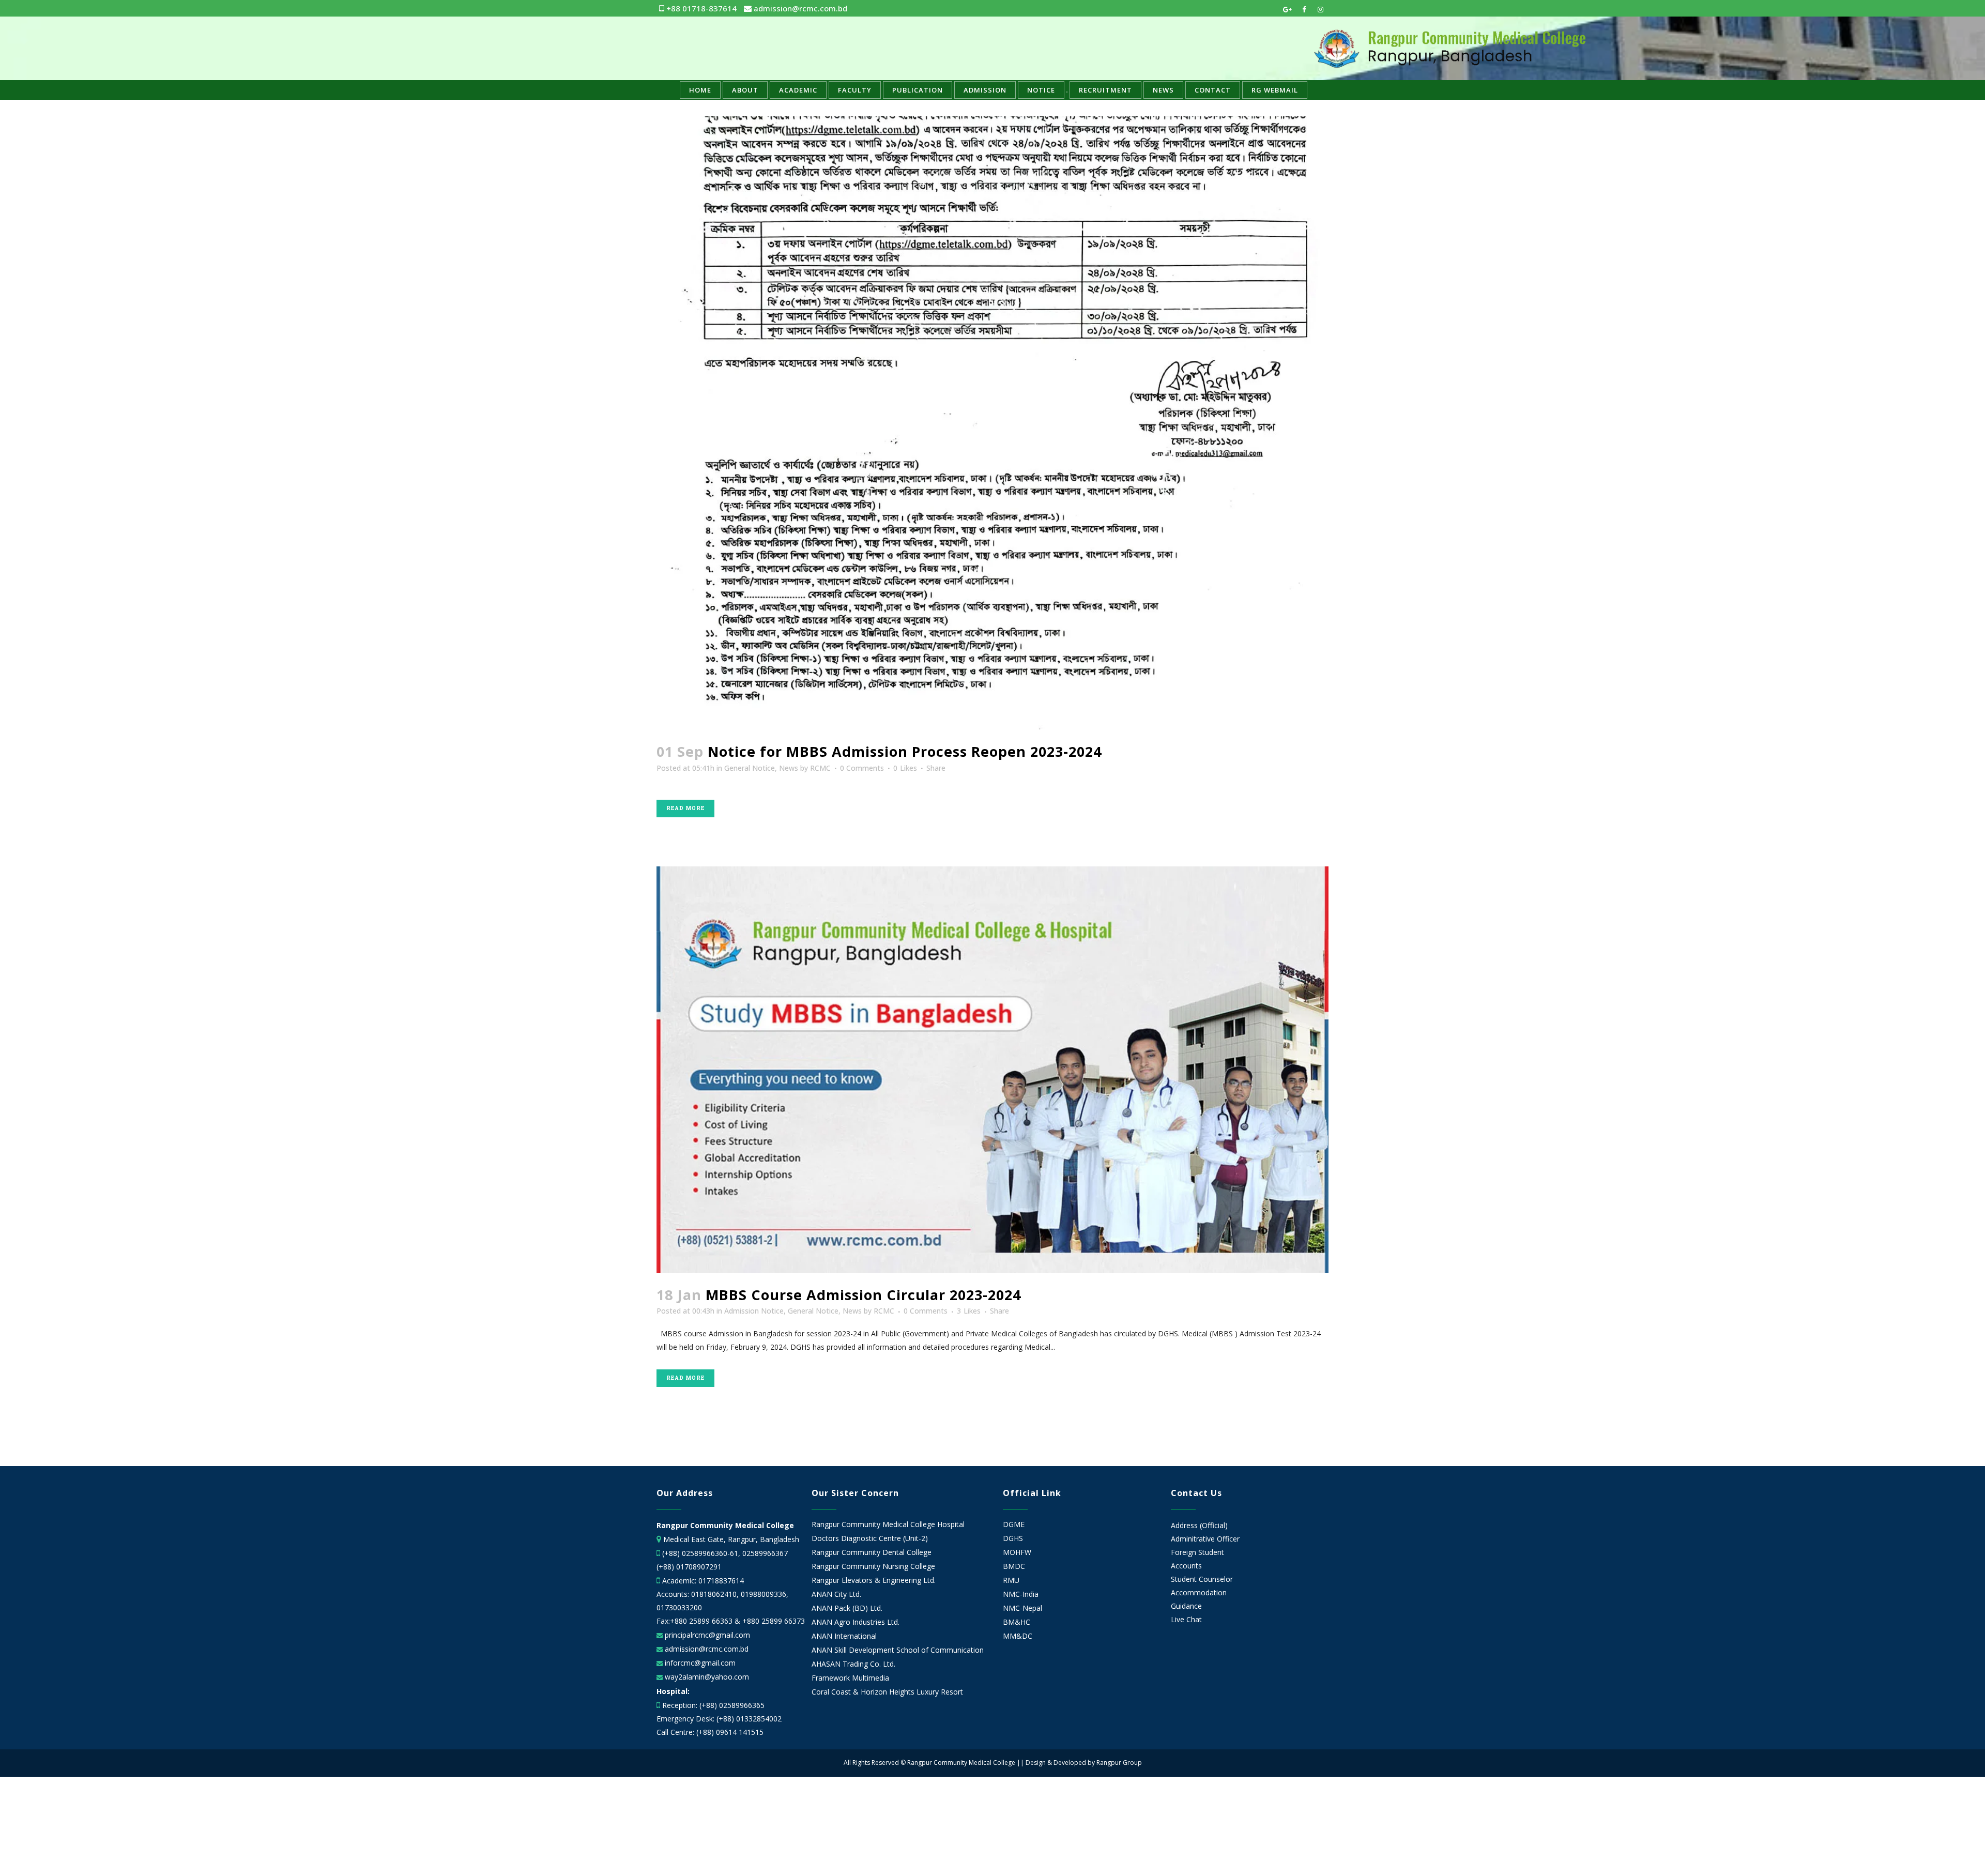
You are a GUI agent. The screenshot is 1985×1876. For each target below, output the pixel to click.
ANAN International (844, 1636)
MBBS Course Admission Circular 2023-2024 (863, 1295)
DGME (1014, 1524)
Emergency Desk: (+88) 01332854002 (719, 1719)
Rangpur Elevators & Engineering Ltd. (875, 1580)
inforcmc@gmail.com (699, 1663)
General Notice (750, 768)
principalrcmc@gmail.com (706, 1635)
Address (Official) (1199, 1525)
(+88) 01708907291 (689, 1567)
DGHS (1013, 1538)
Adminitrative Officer (1205, 1539)
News (789, 768)
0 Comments (862, 768)
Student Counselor (1202, 1579)
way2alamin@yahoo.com (706, 1677)
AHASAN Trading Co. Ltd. (853, 1664)
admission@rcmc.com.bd (799, 8)
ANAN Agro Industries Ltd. (856, 1622)
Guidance (1186, 1606)
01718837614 (721, 1581)
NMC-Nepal (1022, 1608)
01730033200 (679, 1607)
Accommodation (1199, 1592)
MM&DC (1018, 1636)
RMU (1011, 1580)
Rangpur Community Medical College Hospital (888, 1524)
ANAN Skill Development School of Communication (898, 1650)
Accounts (1186, 1566)
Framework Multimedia (850, 1678)
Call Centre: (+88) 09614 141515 (710, 1732)
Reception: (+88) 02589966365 (713, 1705)
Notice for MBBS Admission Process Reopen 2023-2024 (905, 751)
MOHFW (1017, 1552)
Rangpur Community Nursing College (873, 1566)
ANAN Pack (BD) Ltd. (847, 1608)
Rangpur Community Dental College (872, 1552)
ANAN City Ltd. (836, 1594)
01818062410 (714, 1594)
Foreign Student (1197, 1552)
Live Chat (1186, 1619)
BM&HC (1017, 1622)
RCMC (820, 768)
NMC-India (1021, 1594)
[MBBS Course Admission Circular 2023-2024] (993, 1070)
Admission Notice (754, 1311)
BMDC (1014, 1566)
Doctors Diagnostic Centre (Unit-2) (870, 1538)
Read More (685, 808)
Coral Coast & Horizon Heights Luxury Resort (887, 1692)
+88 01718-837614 (700, 8)
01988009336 (764, 1594)
